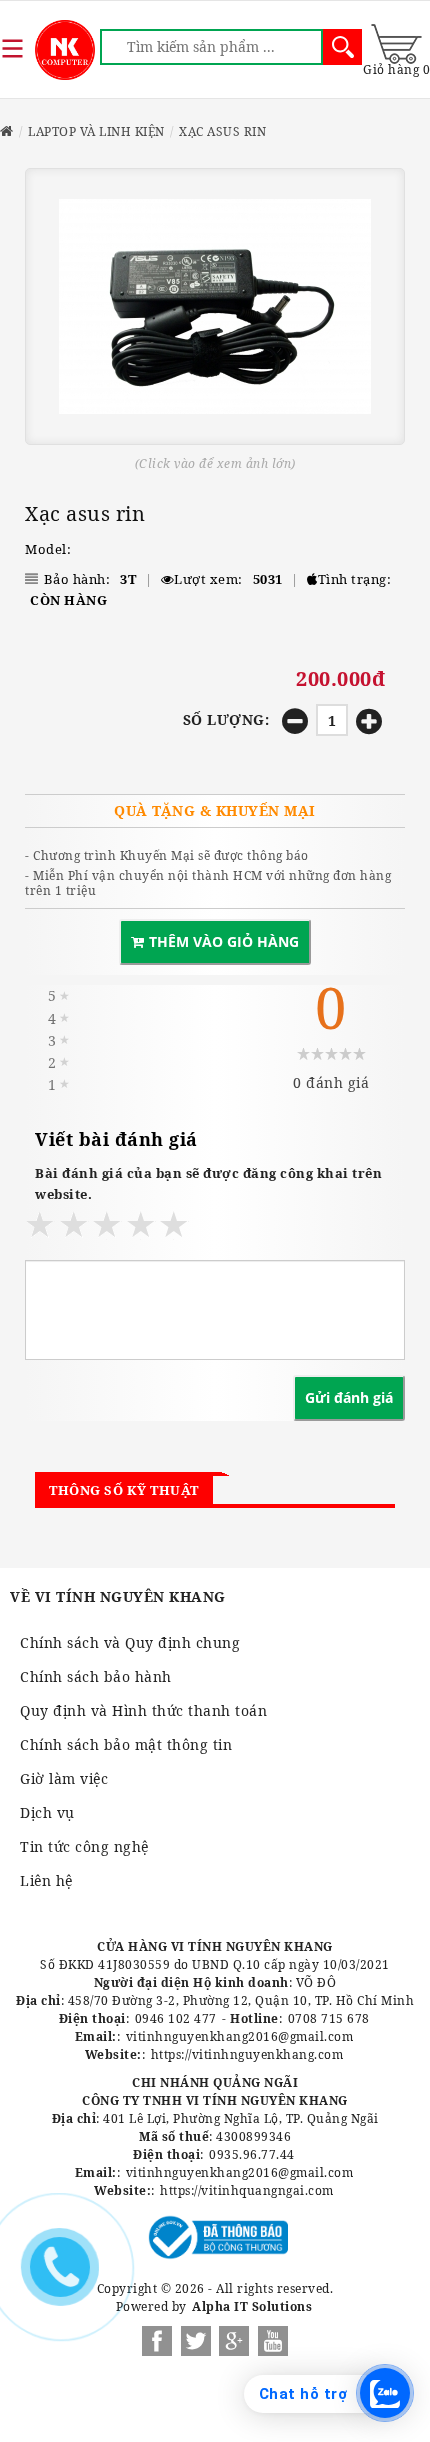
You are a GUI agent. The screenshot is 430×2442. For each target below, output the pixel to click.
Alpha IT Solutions (252, 2306)
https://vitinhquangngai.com (247, 2190)
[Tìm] (343, 47)
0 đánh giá (331, 1082)
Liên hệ (46, 1880)
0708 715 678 (329, 2018)
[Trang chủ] (65, 50)
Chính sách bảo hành (96, 1676)
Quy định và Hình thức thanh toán (143, 1710)
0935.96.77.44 (252, 2154)
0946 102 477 (176, 2018)
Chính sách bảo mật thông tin (126, 1744)
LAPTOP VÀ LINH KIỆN (96, 131)
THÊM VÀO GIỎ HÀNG (224, 941)
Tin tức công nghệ (84, 1846)
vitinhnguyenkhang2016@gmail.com (240, 2036)
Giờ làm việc (64, 1778)
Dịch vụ (47, 1812)
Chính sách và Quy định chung (130, 1642)
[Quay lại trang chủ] (7, 131)
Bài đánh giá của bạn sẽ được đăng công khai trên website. (208, 1183)
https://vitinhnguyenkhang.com (247, 2054)
